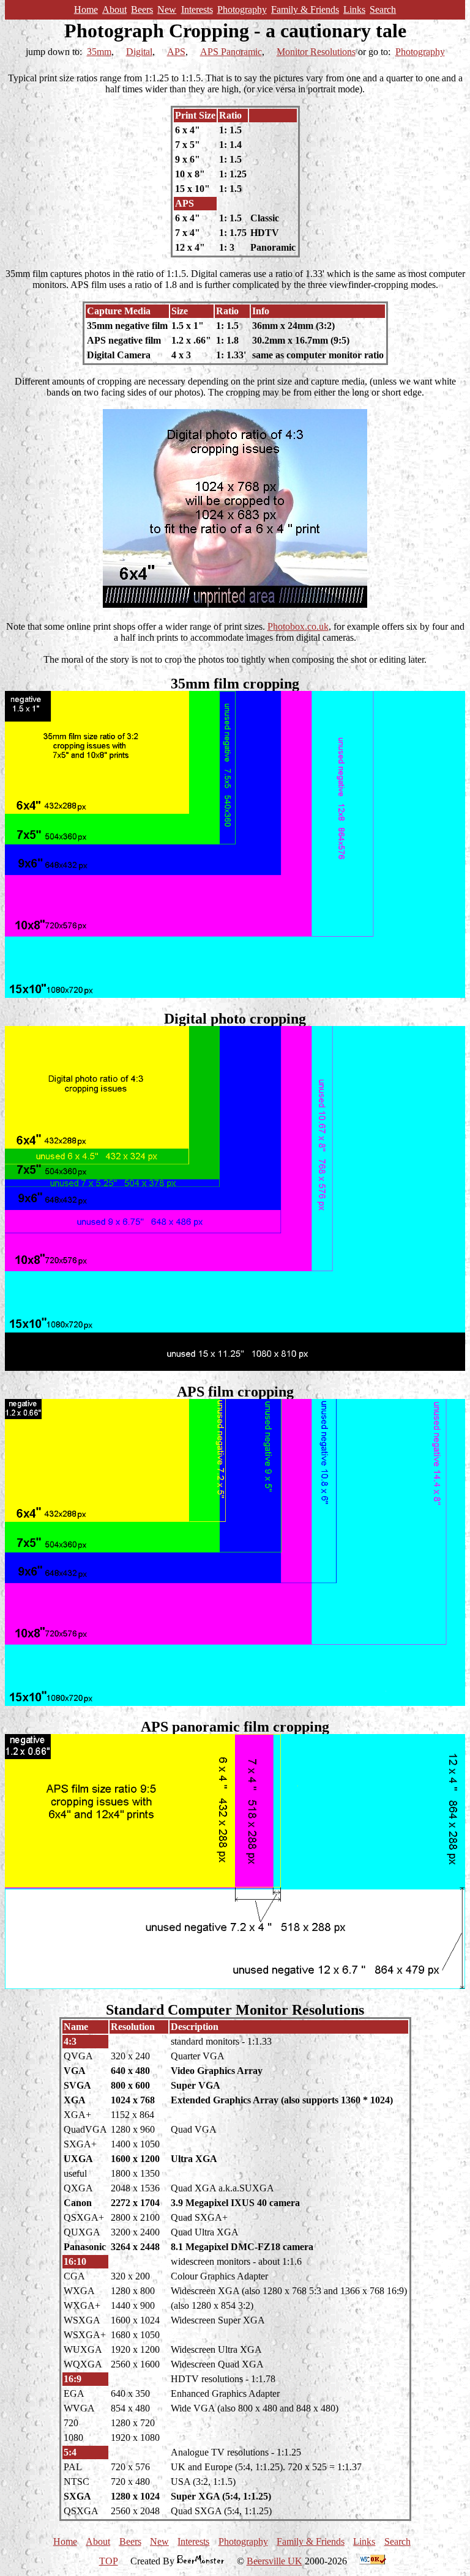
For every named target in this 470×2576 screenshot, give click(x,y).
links (354, 9)
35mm (99, 52)
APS (176, 52)
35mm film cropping (235, 684)
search (383, 9)
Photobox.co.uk (298, 626)
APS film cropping (235, 1392)
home (86, 9)
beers (142, 9)
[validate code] (373, 2561)
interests (197, 9)
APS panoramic (231, 52)
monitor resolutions (316, 52)
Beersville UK (274, 2561)
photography (242, 9)
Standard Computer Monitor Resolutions (235, 2010)
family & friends (305, 9)
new (167, 9)
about (114, 9)
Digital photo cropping (235, 1019)
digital (139, 52)
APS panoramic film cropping (235, 1727)
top (109, 2561)
